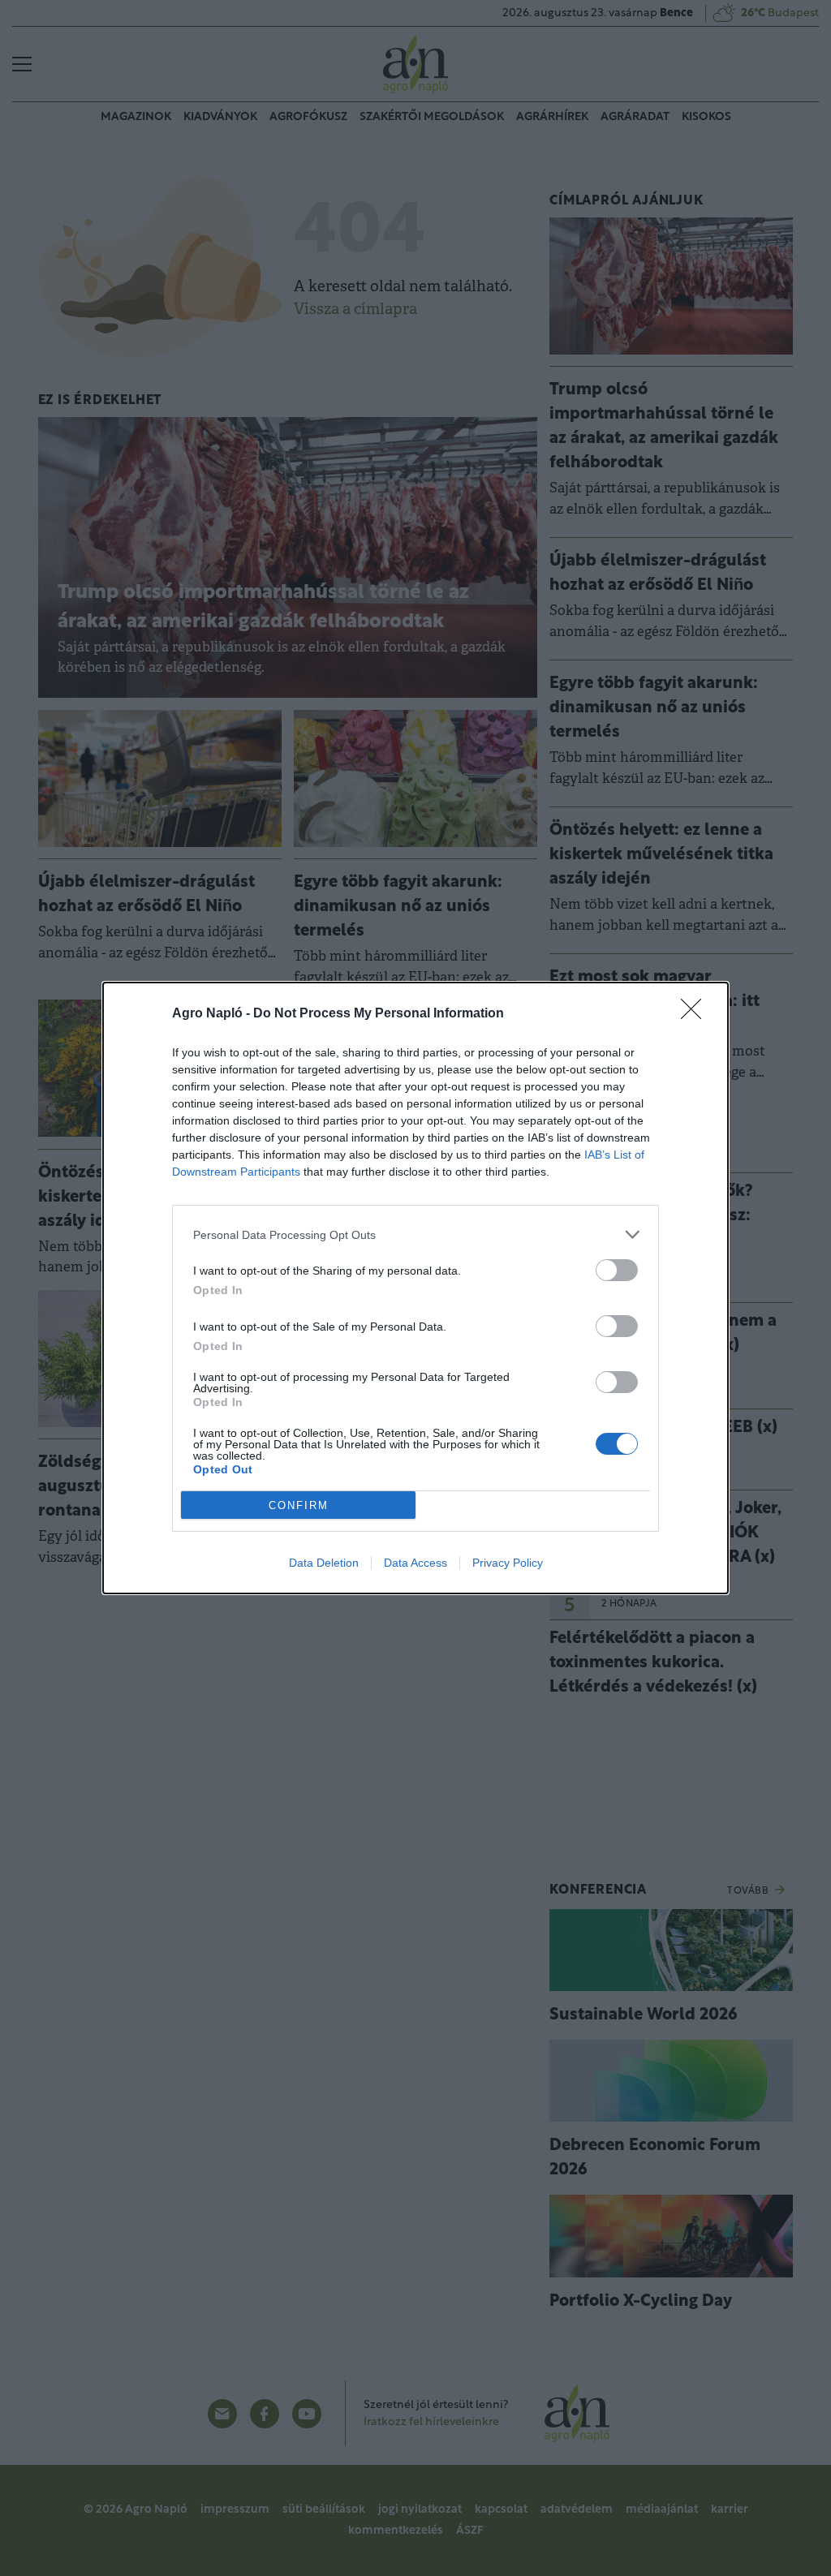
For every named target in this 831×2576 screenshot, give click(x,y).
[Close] (696, 1014)
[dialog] (415, 1288)
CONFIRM (299, 1505)
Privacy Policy (508, 1563)
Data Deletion (324, 1563)
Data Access (415, 1563)
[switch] (617, 1270)
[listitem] (415, 1234)
